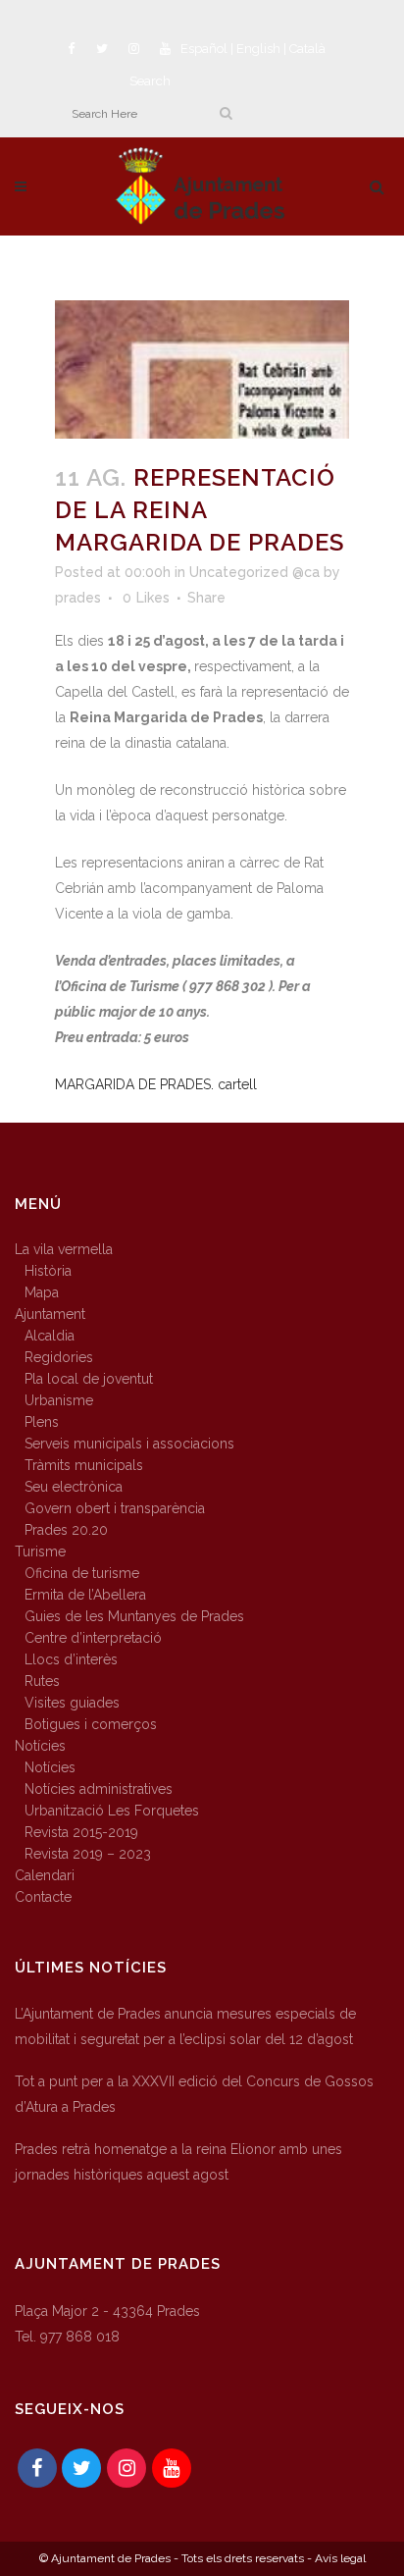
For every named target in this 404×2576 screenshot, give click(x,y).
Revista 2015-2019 (81, 1832)
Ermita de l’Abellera (85, 1595)
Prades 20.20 (66, 1530)
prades (78, 598)
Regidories (59, 1357)
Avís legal (340, 2558)
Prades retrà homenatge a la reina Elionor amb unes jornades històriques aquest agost (178, 2162)
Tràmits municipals (84, 1465)
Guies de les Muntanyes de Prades (134, 1616)
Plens (42, 1422)
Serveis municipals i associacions (129, 1444)
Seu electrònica (74, 1487)
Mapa (42, 1292)
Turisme (40, 1551)
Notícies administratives (99, 1789)
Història (48, 1271)
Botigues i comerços (91, 1724)
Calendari (45, 1875)
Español (204, 49)
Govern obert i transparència (115, 1508)
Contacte (43, 1897)
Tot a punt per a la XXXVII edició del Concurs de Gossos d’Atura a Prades (194, 2094)
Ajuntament (50, 1314)
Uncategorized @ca (254, 572)
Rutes (42, 1681)
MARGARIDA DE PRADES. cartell (156, 1084)
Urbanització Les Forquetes (112, 1811)
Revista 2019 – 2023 (88, 1854)
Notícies (40, 1746)
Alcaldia (50, 1336)
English (258, 49)
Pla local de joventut (89, 1379)
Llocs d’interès (71, 1659)
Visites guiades (72, 1703)
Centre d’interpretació (93, 1638)
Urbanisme (59, 1400)
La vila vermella (64, 1249)
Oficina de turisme (82, 1573)
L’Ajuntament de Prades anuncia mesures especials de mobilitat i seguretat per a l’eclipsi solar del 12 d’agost (185, 2026)
